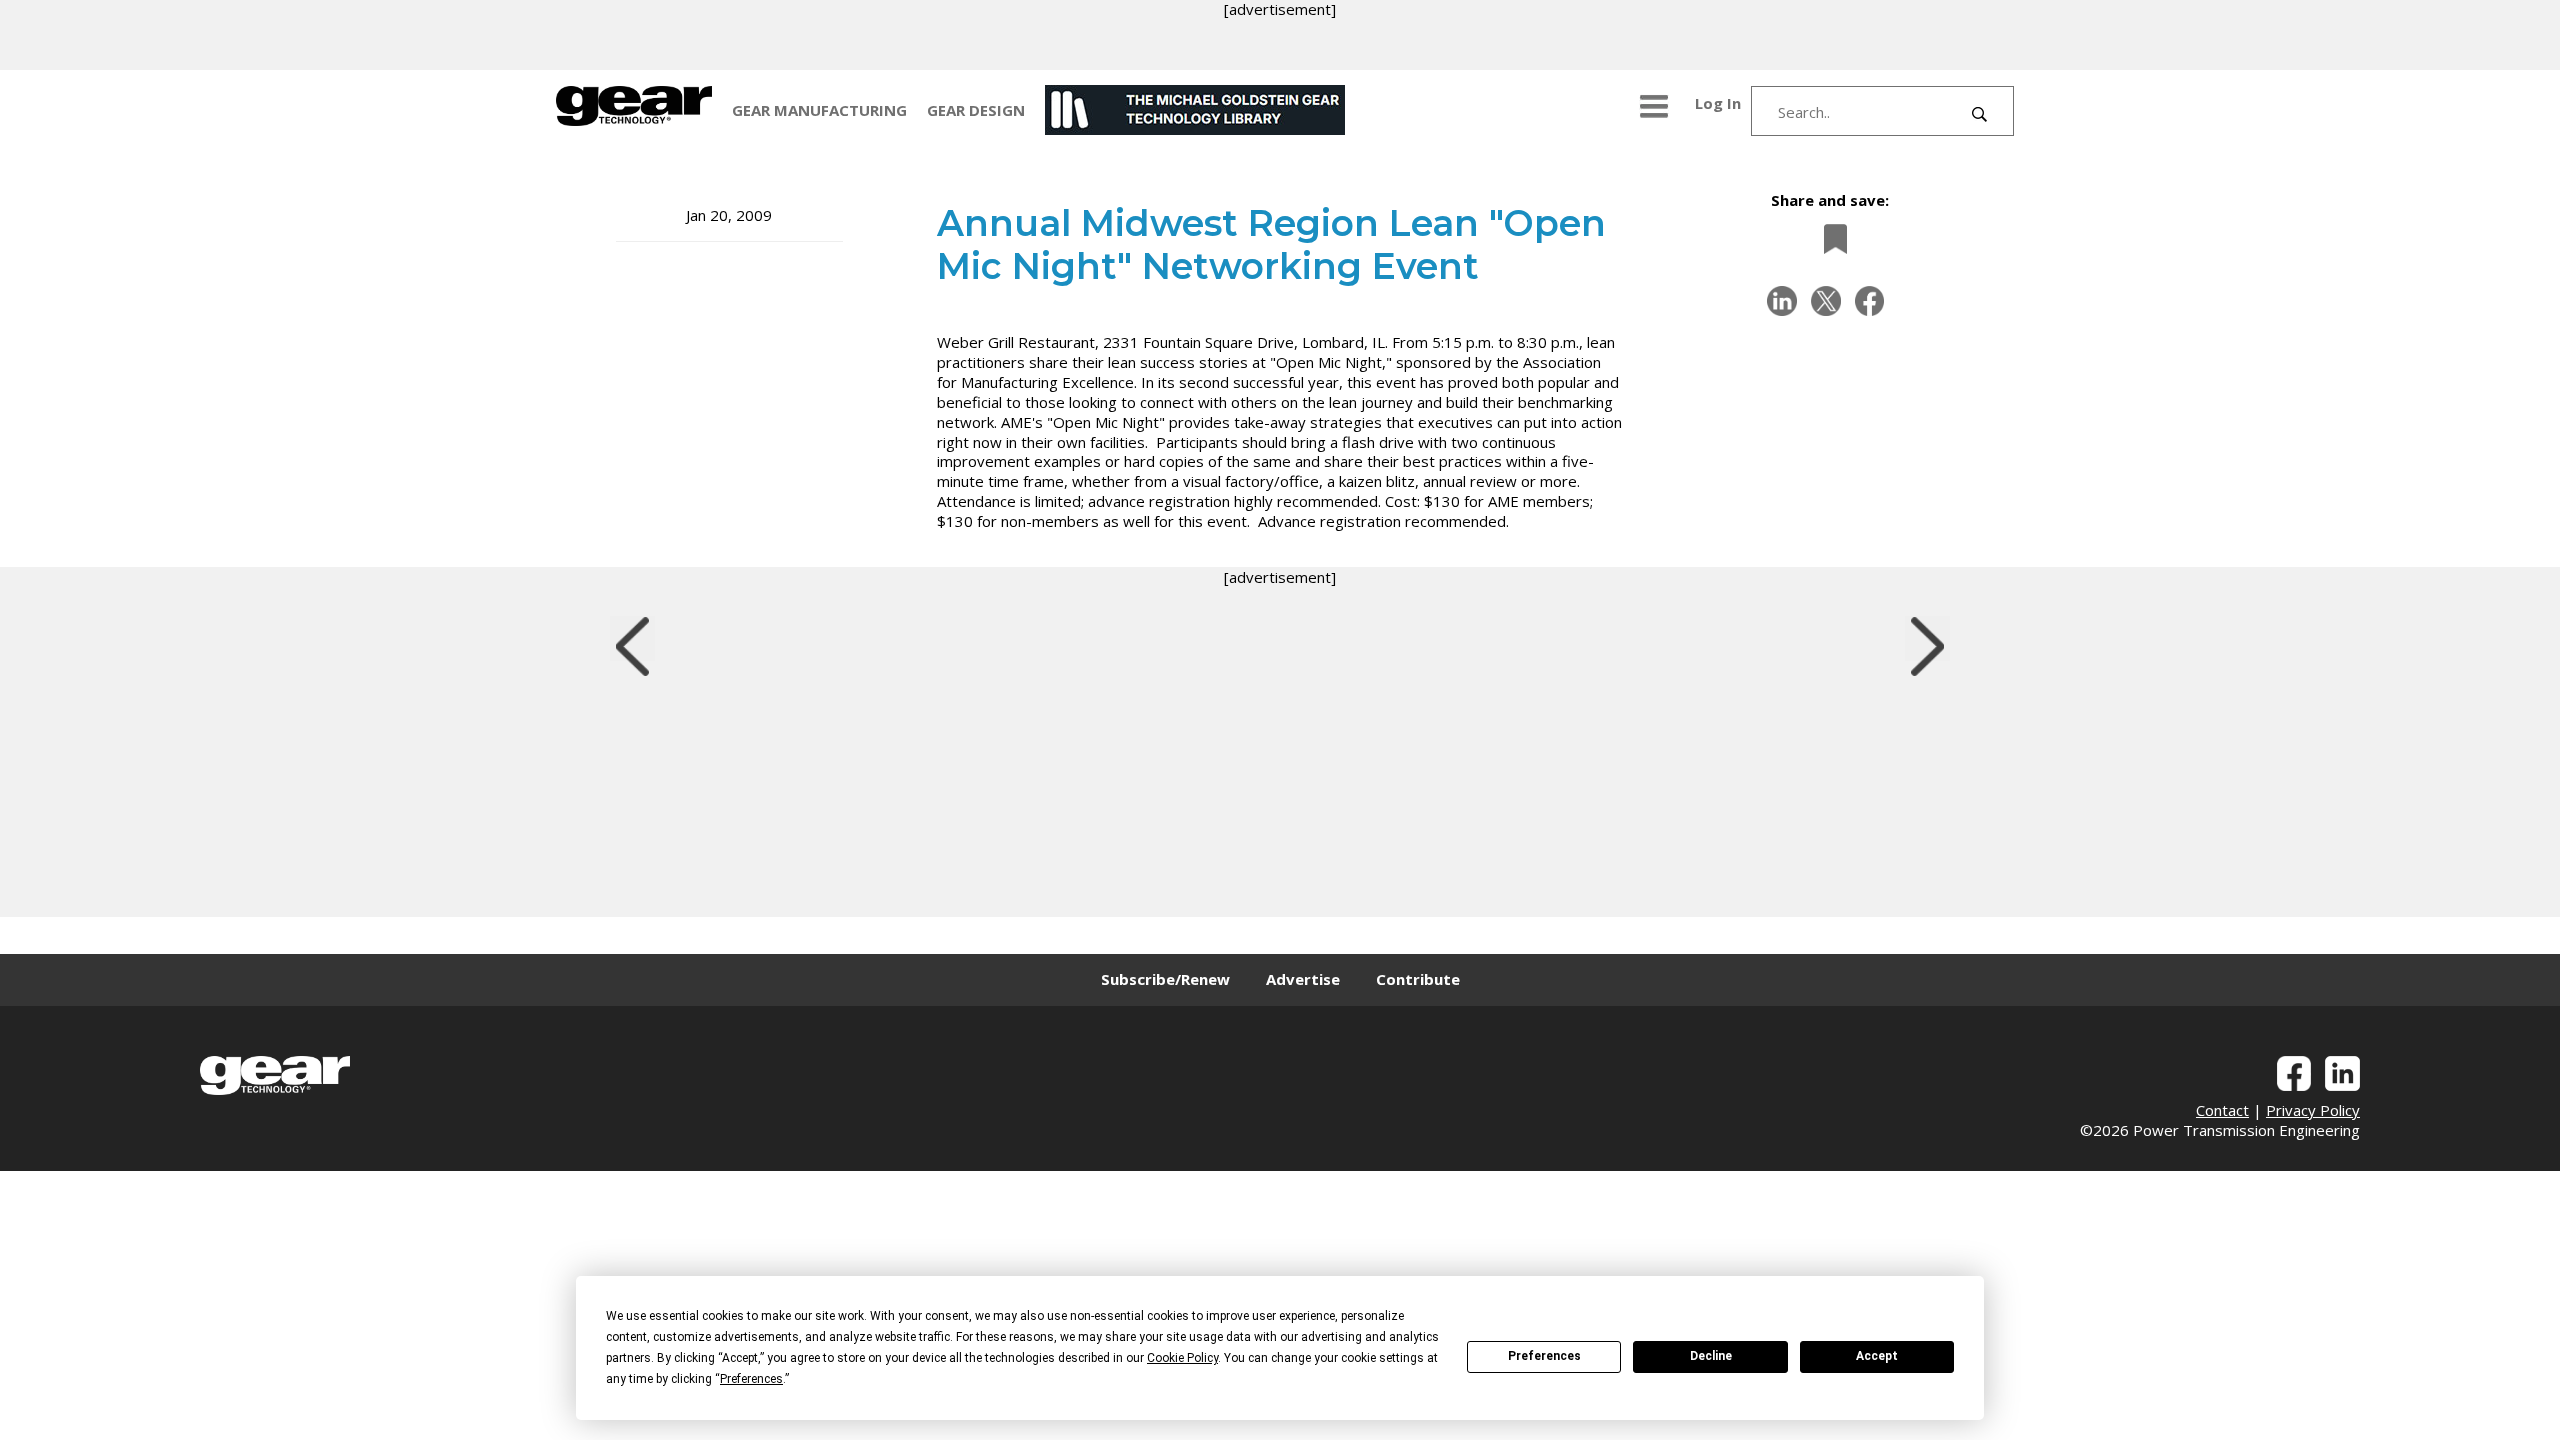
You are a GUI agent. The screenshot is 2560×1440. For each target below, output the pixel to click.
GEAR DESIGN (976, 110)
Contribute (1418, 979)
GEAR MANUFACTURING (819, 110)
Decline (1711, 1356)
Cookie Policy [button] (1182, 1358)
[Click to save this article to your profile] (1830, 238)
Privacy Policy (2313, 1110)
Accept (1877, 1356)
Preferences (1544, 1356)
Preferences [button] (751, 1379)
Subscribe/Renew (1165, 979)
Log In (1718, 103)
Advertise (1303, 979)
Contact (2222, 1110)
